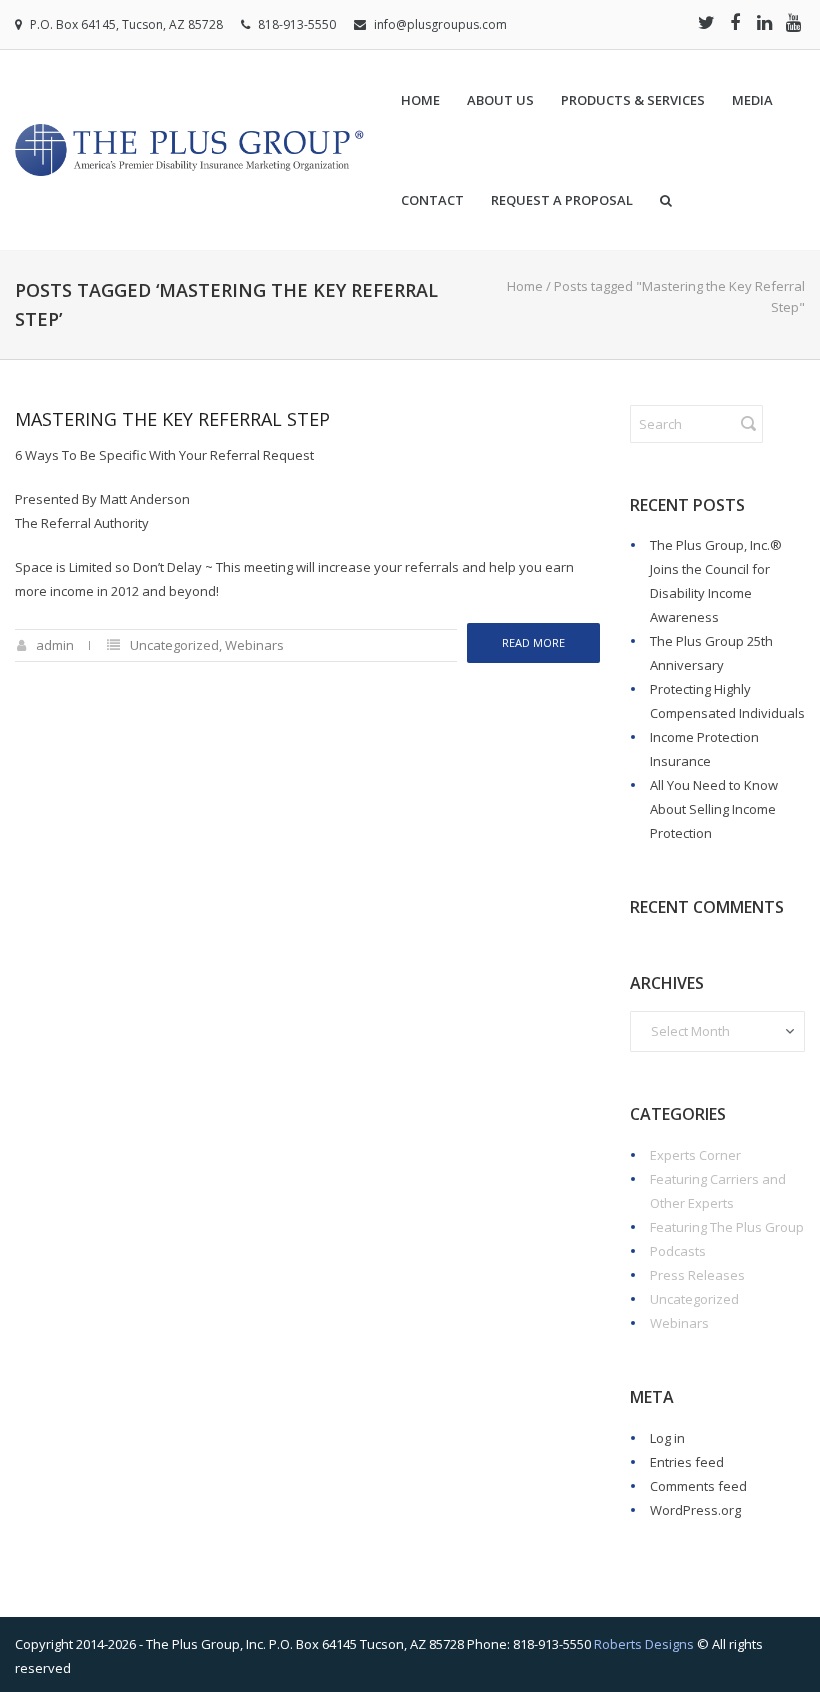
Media (752, 100)
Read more (533, 642)
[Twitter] (706, 22)
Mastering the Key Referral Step (172, 419)
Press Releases (697, 1275)
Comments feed (698, 1486)
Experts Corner (695, 1155)
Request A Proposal (562, 200)
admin (55, 645)
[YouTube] (793, 22)
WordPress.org (695, 1510)
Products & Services (633, 100)
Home (420, 100)
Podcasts (678, 1251)
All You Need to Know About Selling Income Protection (714, 809)
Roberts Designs (644, 1644)
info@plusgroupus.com (440, 24)
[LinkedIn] (764, 22)
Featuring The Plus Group (727, 1227)
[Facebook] (735, 22)
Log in (667, 1438)
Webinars (254, 645)
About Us (500, 100)
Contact (432, 200)
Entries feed (687, 1462)
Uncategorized (174, 645)
